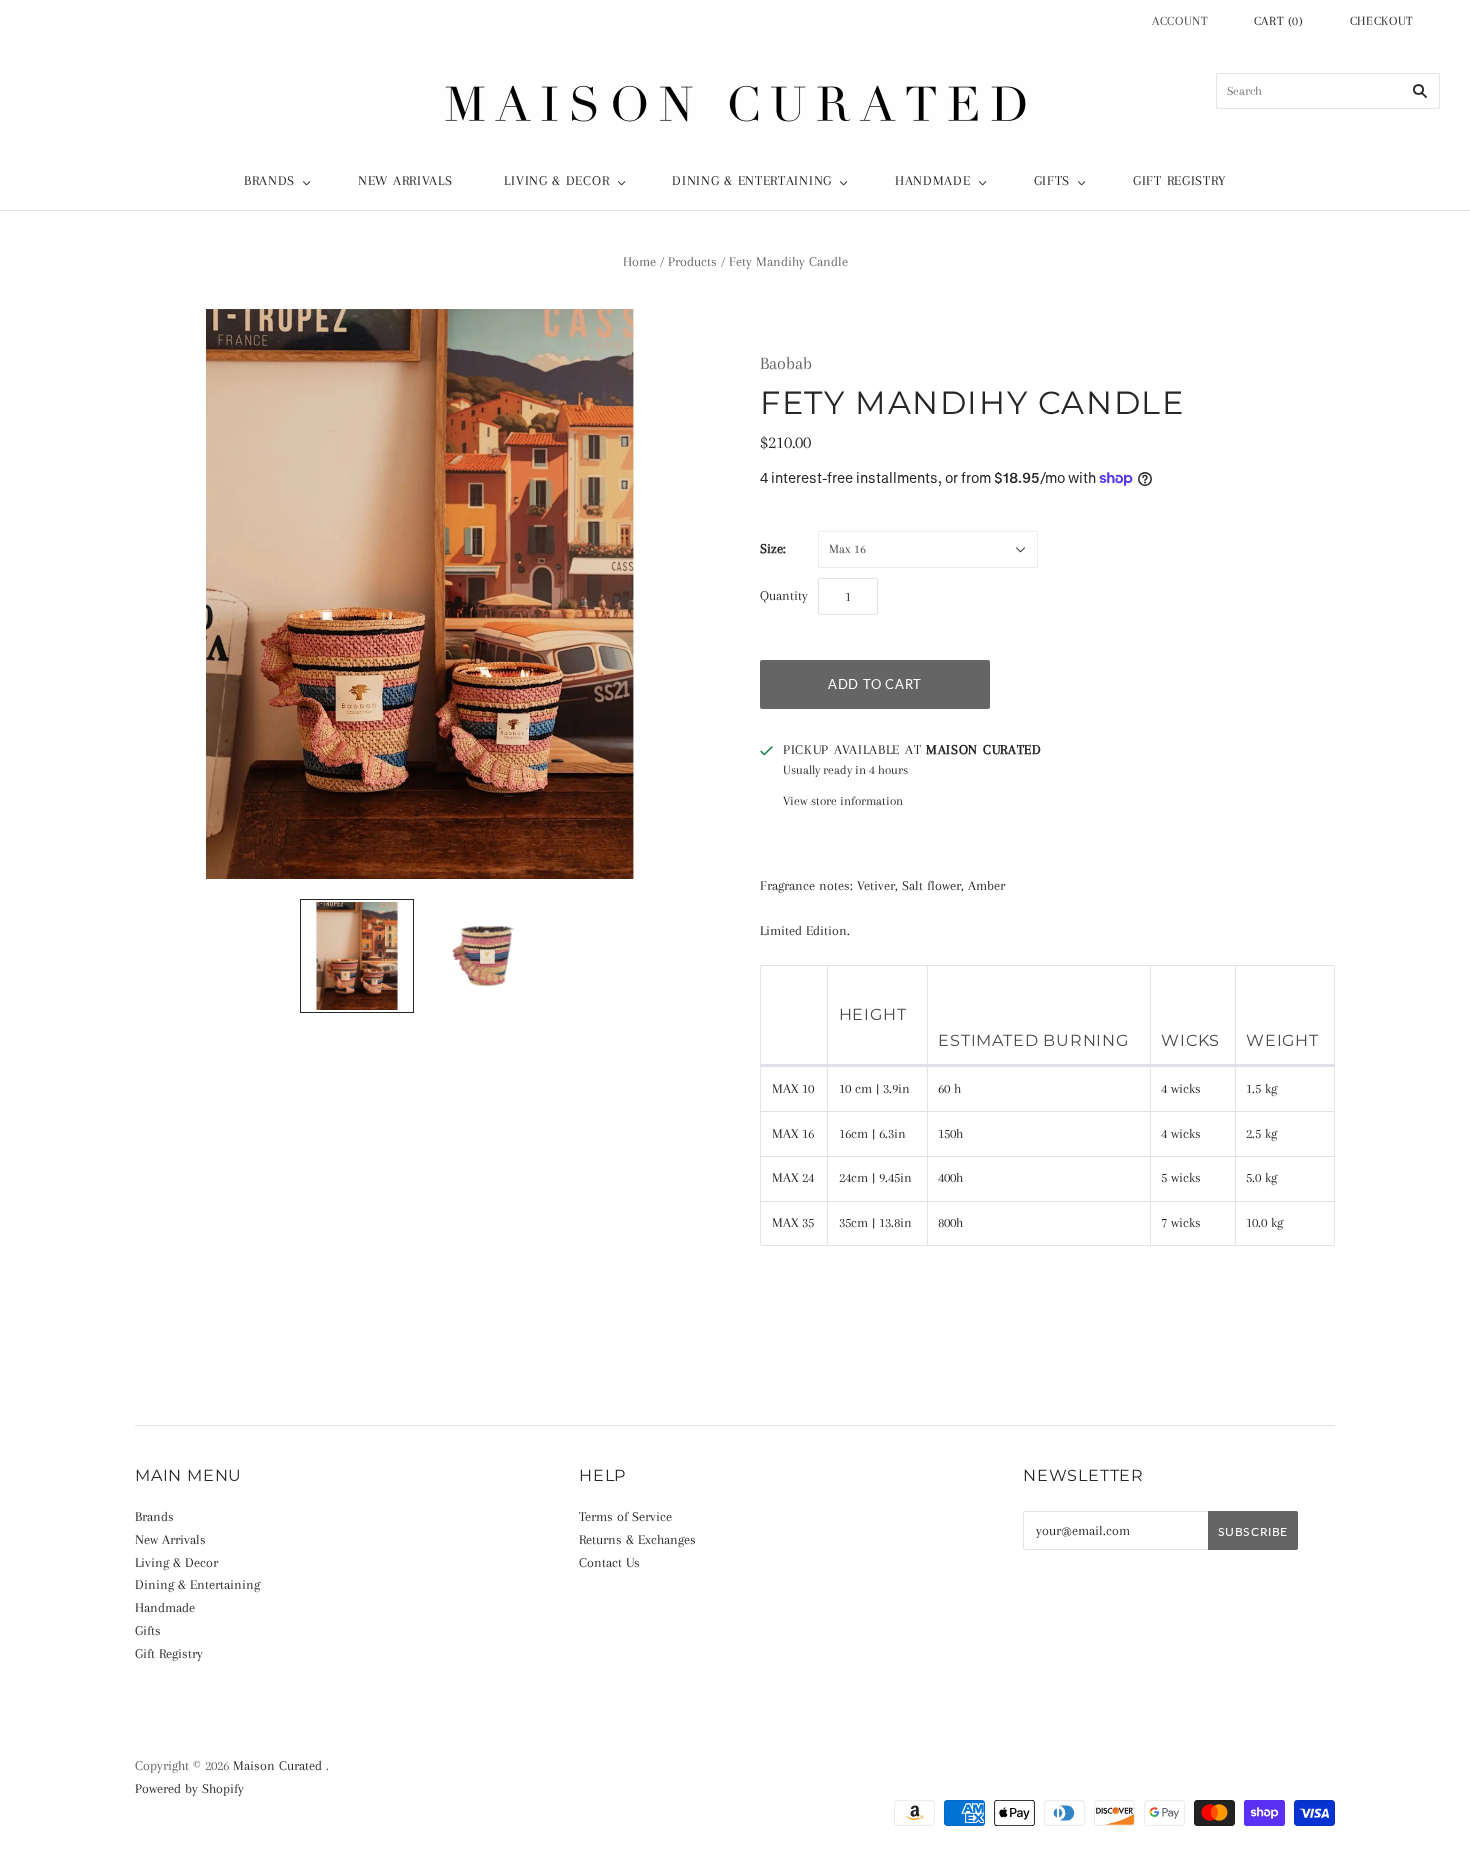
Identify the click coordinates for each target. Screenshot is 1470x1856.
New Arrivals (405, 180)
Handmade (933, 180)
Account (1180, 21)
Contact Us (609, 1562)
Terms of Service (625, 1516)
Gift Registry (1179, 180)
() (1279, 21)
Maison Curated (277, 1765)
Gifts (1052, 180)
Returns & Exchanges (637, 1539)
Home (639, 261)
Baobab (786, 363)
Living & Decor (556, 180)
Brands (269, 180)
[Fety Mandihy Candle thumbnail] (357, 956)
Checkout (1382, 21)
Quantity (784, 595)
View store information (843, 801)
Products (692, 261)
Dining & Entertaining (752, 180)
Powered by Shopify (189, 1788)
